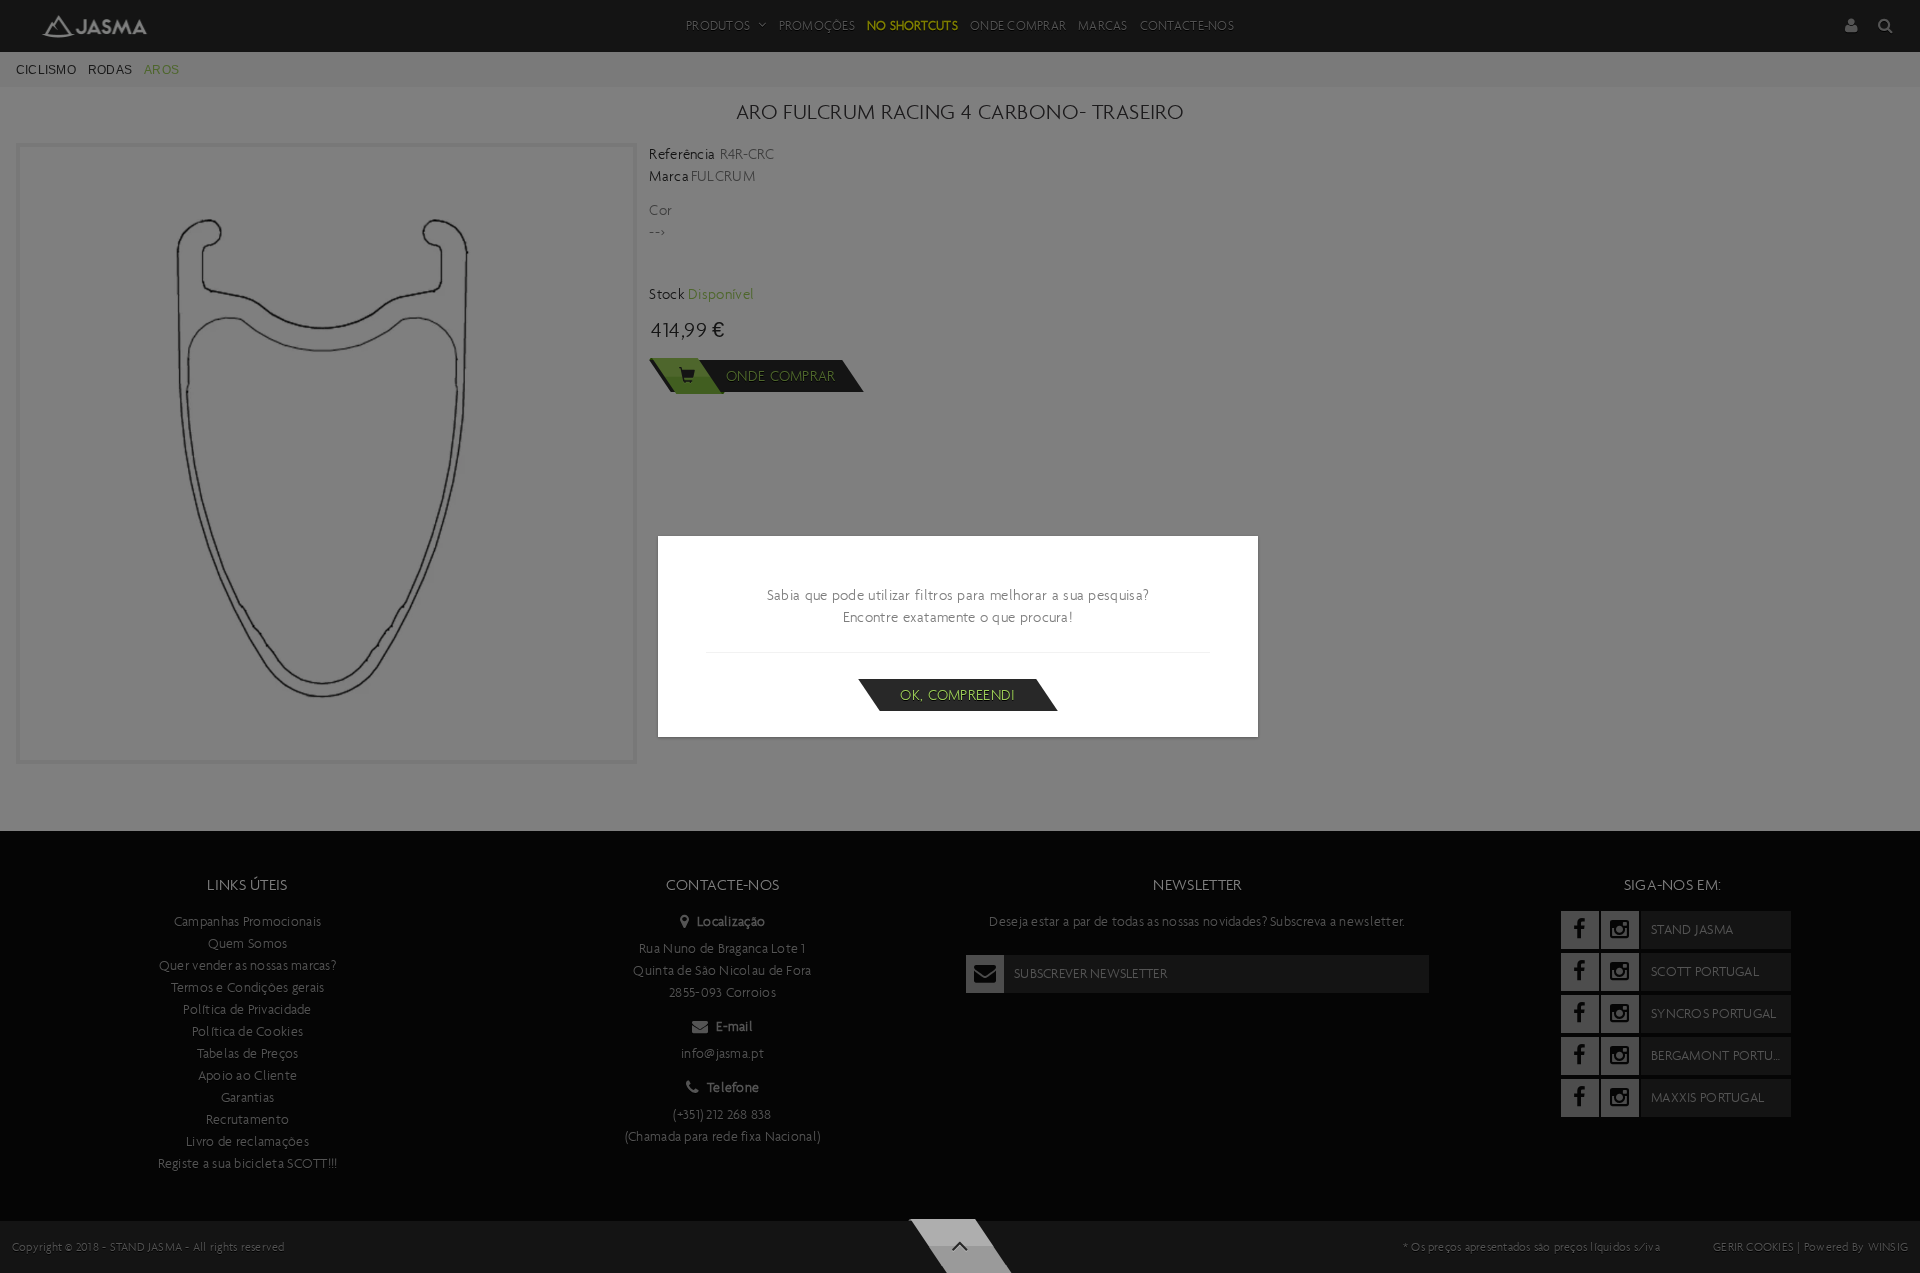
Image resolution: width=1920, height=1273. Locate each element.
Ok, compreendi (957, 695)
